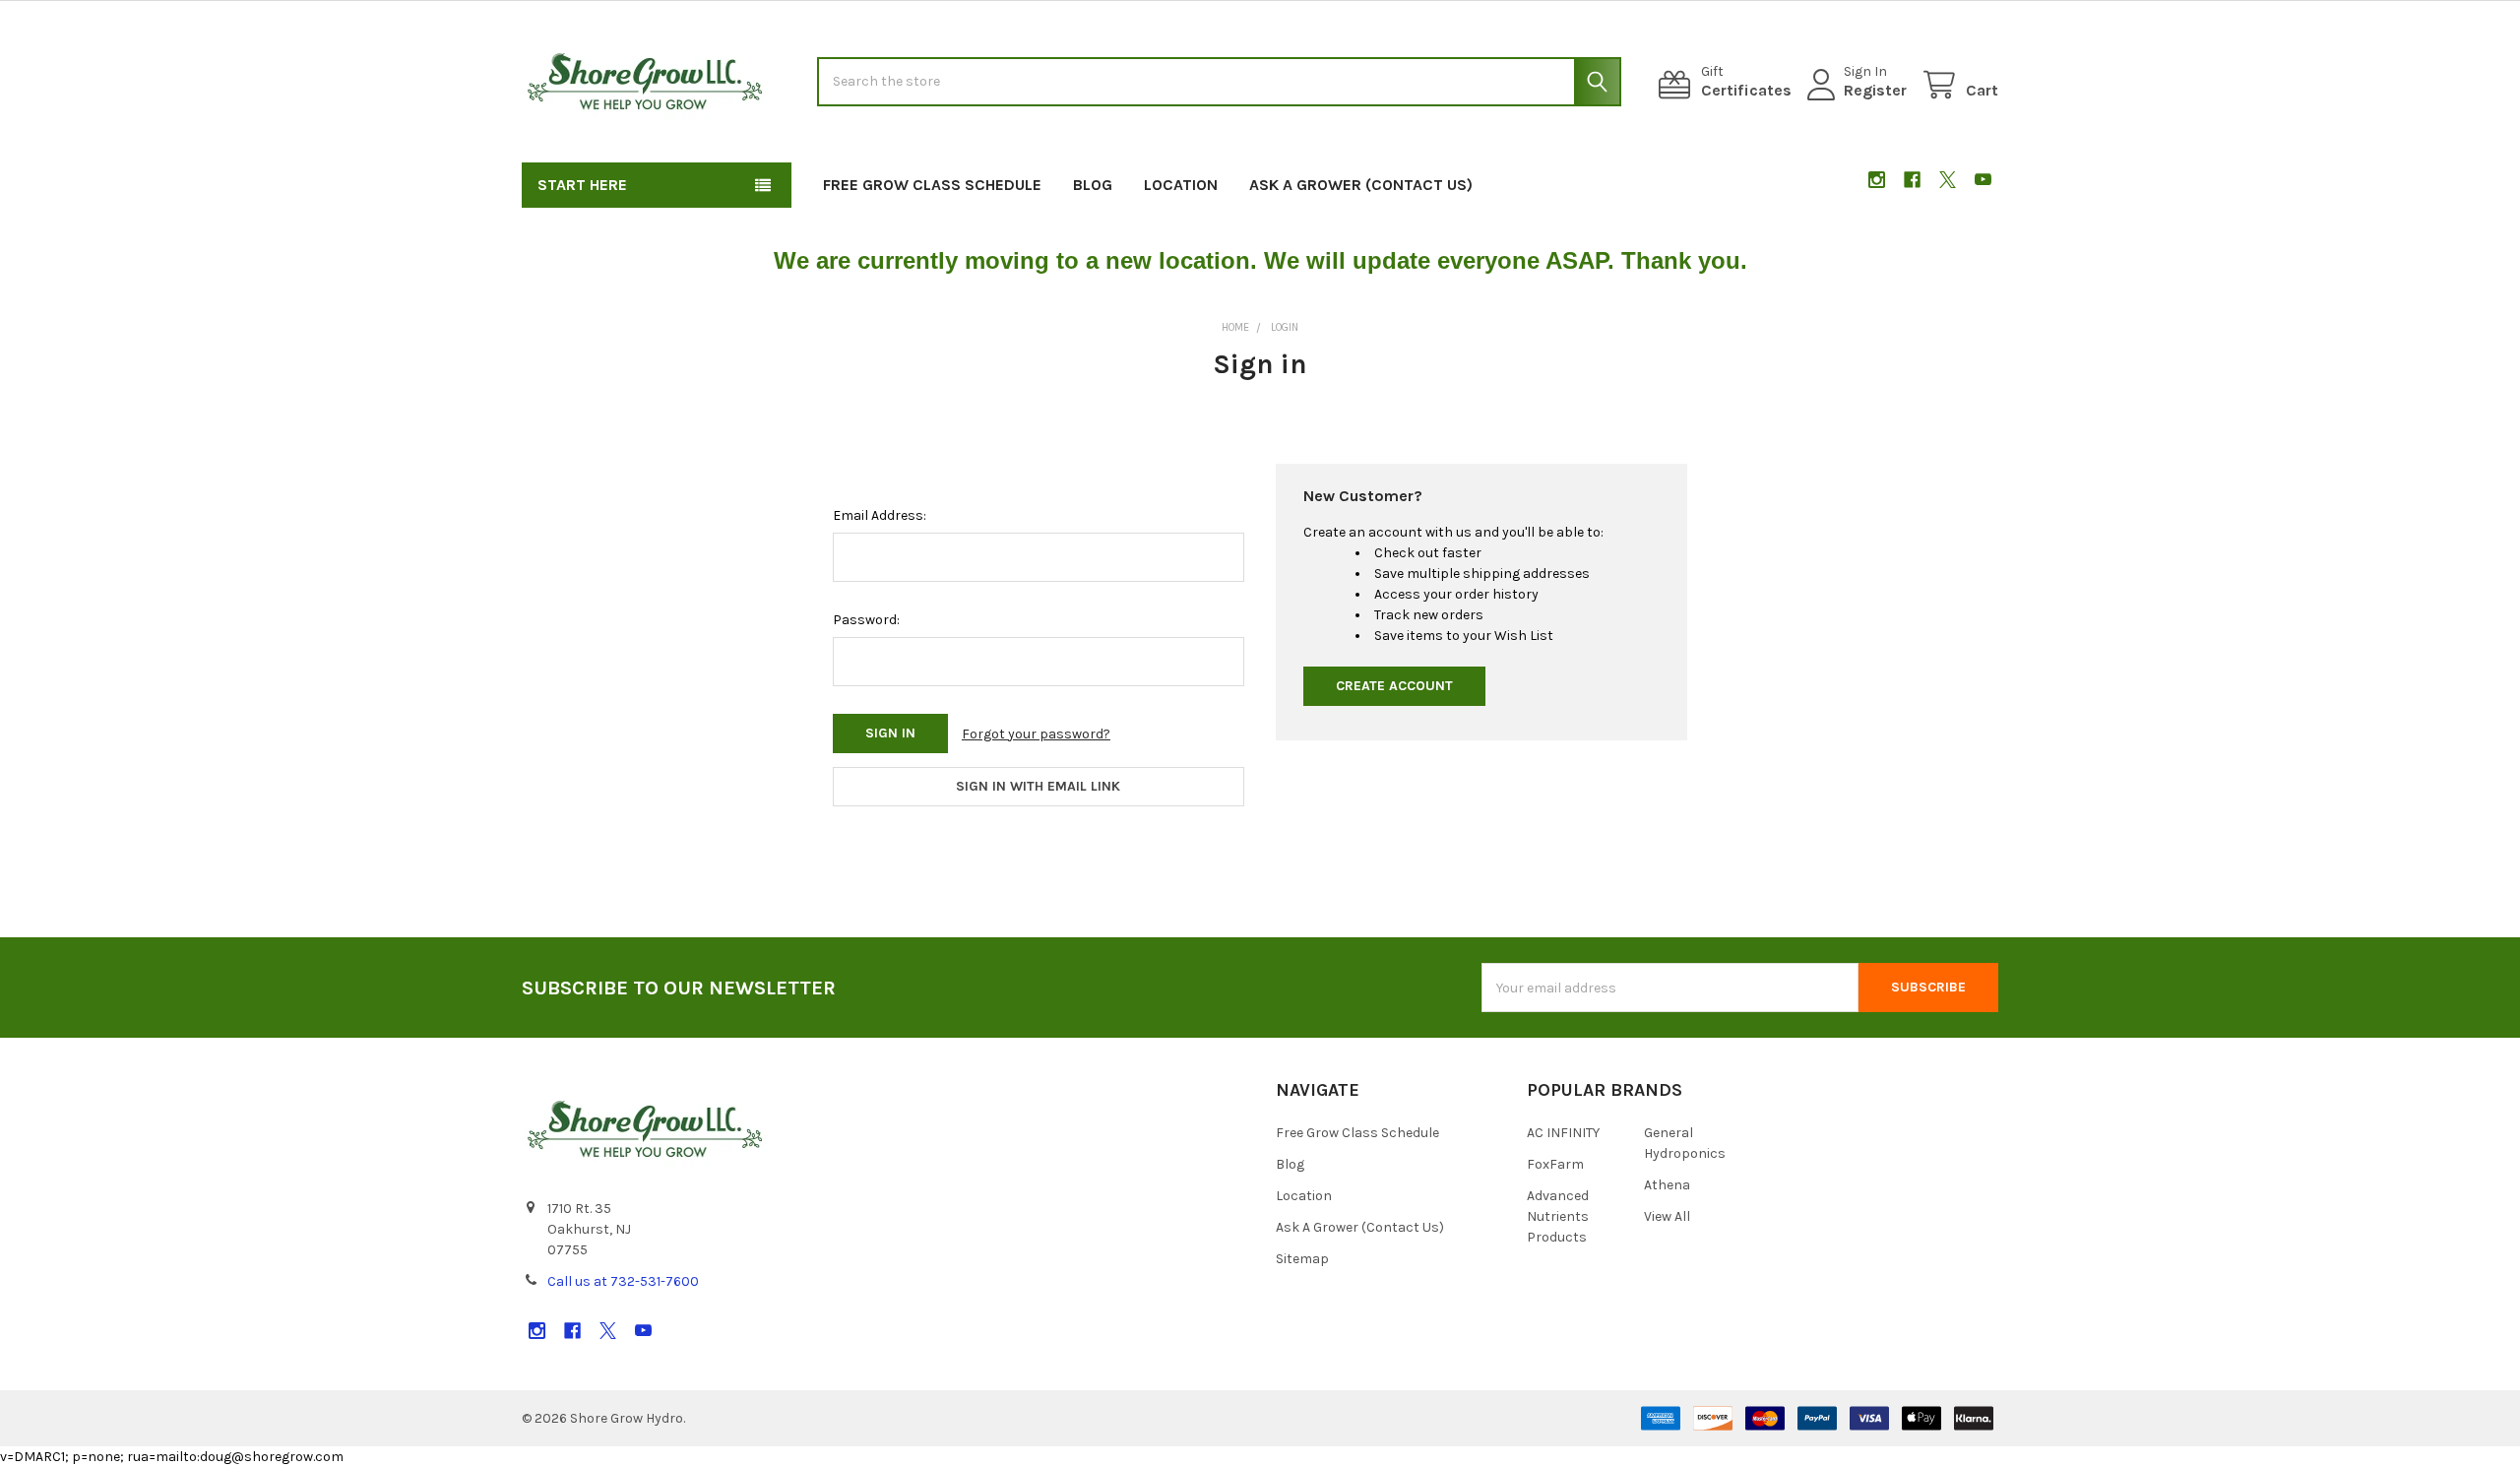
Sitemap (1302, 1259)
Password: (866, 620)
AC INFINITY (1563, 1133)
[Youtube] (1983, 180)
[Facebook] (1912, 180)
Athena (1667, 1185)
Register (1875, 90)
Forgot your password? (1036, 734)
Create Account (1394, 686)
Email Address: (880, 515)
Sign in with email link (1038, 786)
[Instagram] (1877, 180)
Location (1181, 185)
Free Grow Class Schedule (932, 185)
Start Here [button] (582, 185)
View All (1667, 1216)
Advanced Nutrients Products (1558, 1216)
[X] (1948, 180)
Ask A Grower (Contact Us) (1361, 185)
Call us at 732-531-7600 (623, 1281)
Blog (1093, 185)
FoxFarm (1555, 1164)
